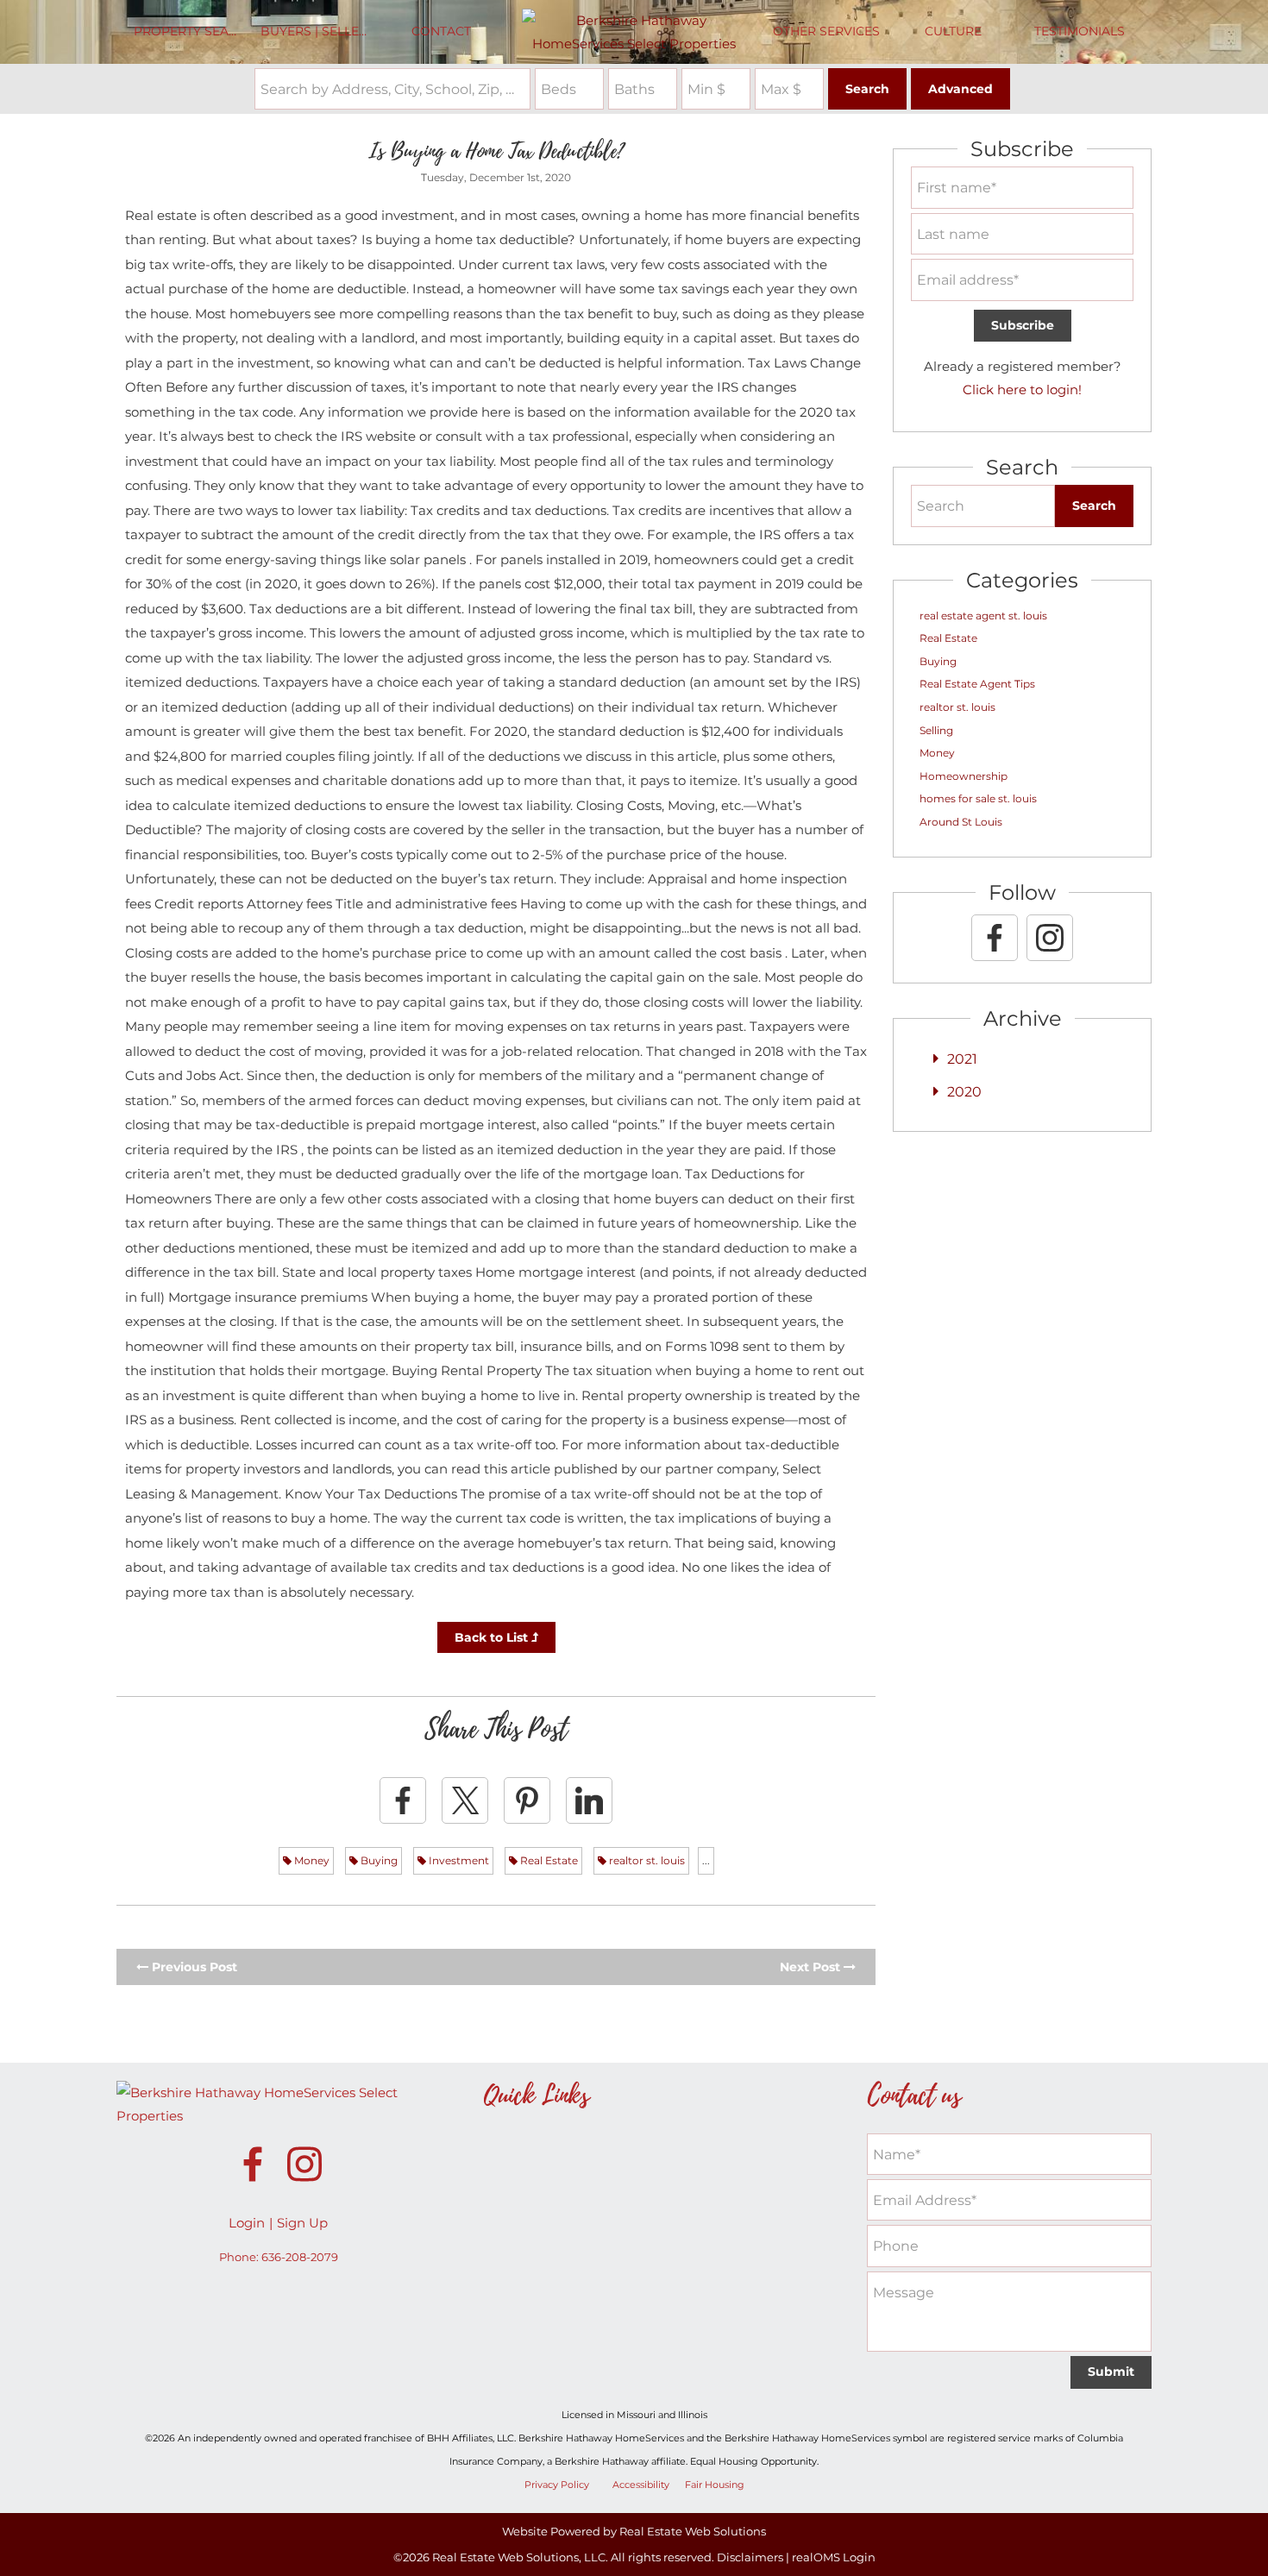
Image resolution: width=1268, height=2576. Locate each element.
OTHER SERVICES (826, 31)
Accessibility (641, 2485)
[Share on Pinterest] (527, 1800)
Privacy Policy (557, 2485)
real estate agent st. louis (983, 616)
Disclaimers (750, 2557)
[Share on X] (465, 1800)
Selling (936, 730)
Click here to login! (1022, 390)
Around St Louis (961, 822)
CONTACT (441, 31)
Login (247, 2223)
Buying (378, 1860)
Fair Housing (715, 2485)
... (706, 1860)
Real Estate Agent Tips (977, 684)
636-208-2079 (300, 2257)
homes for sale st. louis (978, 798)
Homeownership (964, 776)
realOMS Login (834, 2557)
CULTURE (953, 31)
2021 (962, 1059)
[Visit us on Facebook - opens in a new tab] (995, 938)
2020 (964, 1092)
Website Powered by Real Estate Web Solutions (634, 2531)
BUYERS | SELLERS (318, 31)
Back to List (493, 1637)
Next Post (812, 1967)
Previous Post (193, 1967)
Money (311, 1860)
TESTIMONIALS (1080, 31)
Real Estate (548, 1860)
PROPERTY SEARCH (193, 31)
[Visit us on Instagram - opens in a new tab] (1050, 938)
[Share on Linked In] (589, 1800)
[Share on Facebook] (403, 1800)
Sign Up (302, 2223)
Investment (458, 1860)
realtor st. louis (646, 1860)
